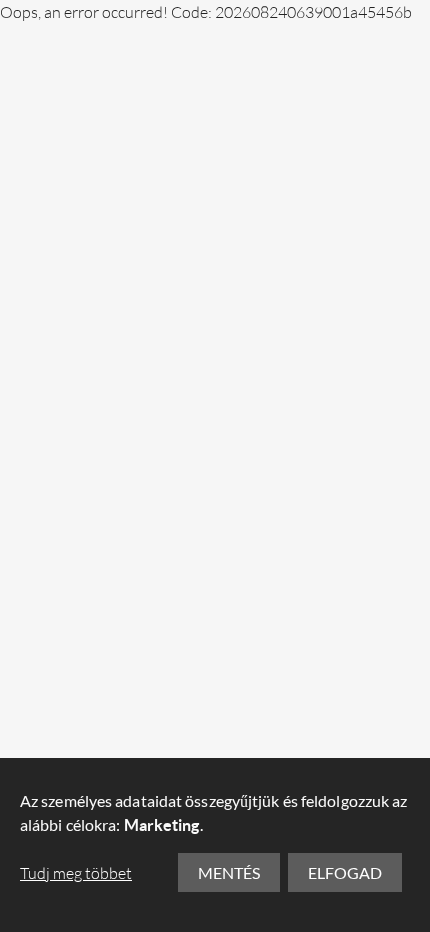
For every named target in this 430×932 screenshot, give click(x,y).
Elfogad (345, 872)
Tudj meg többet (76, 873)
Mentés (229, 872)
